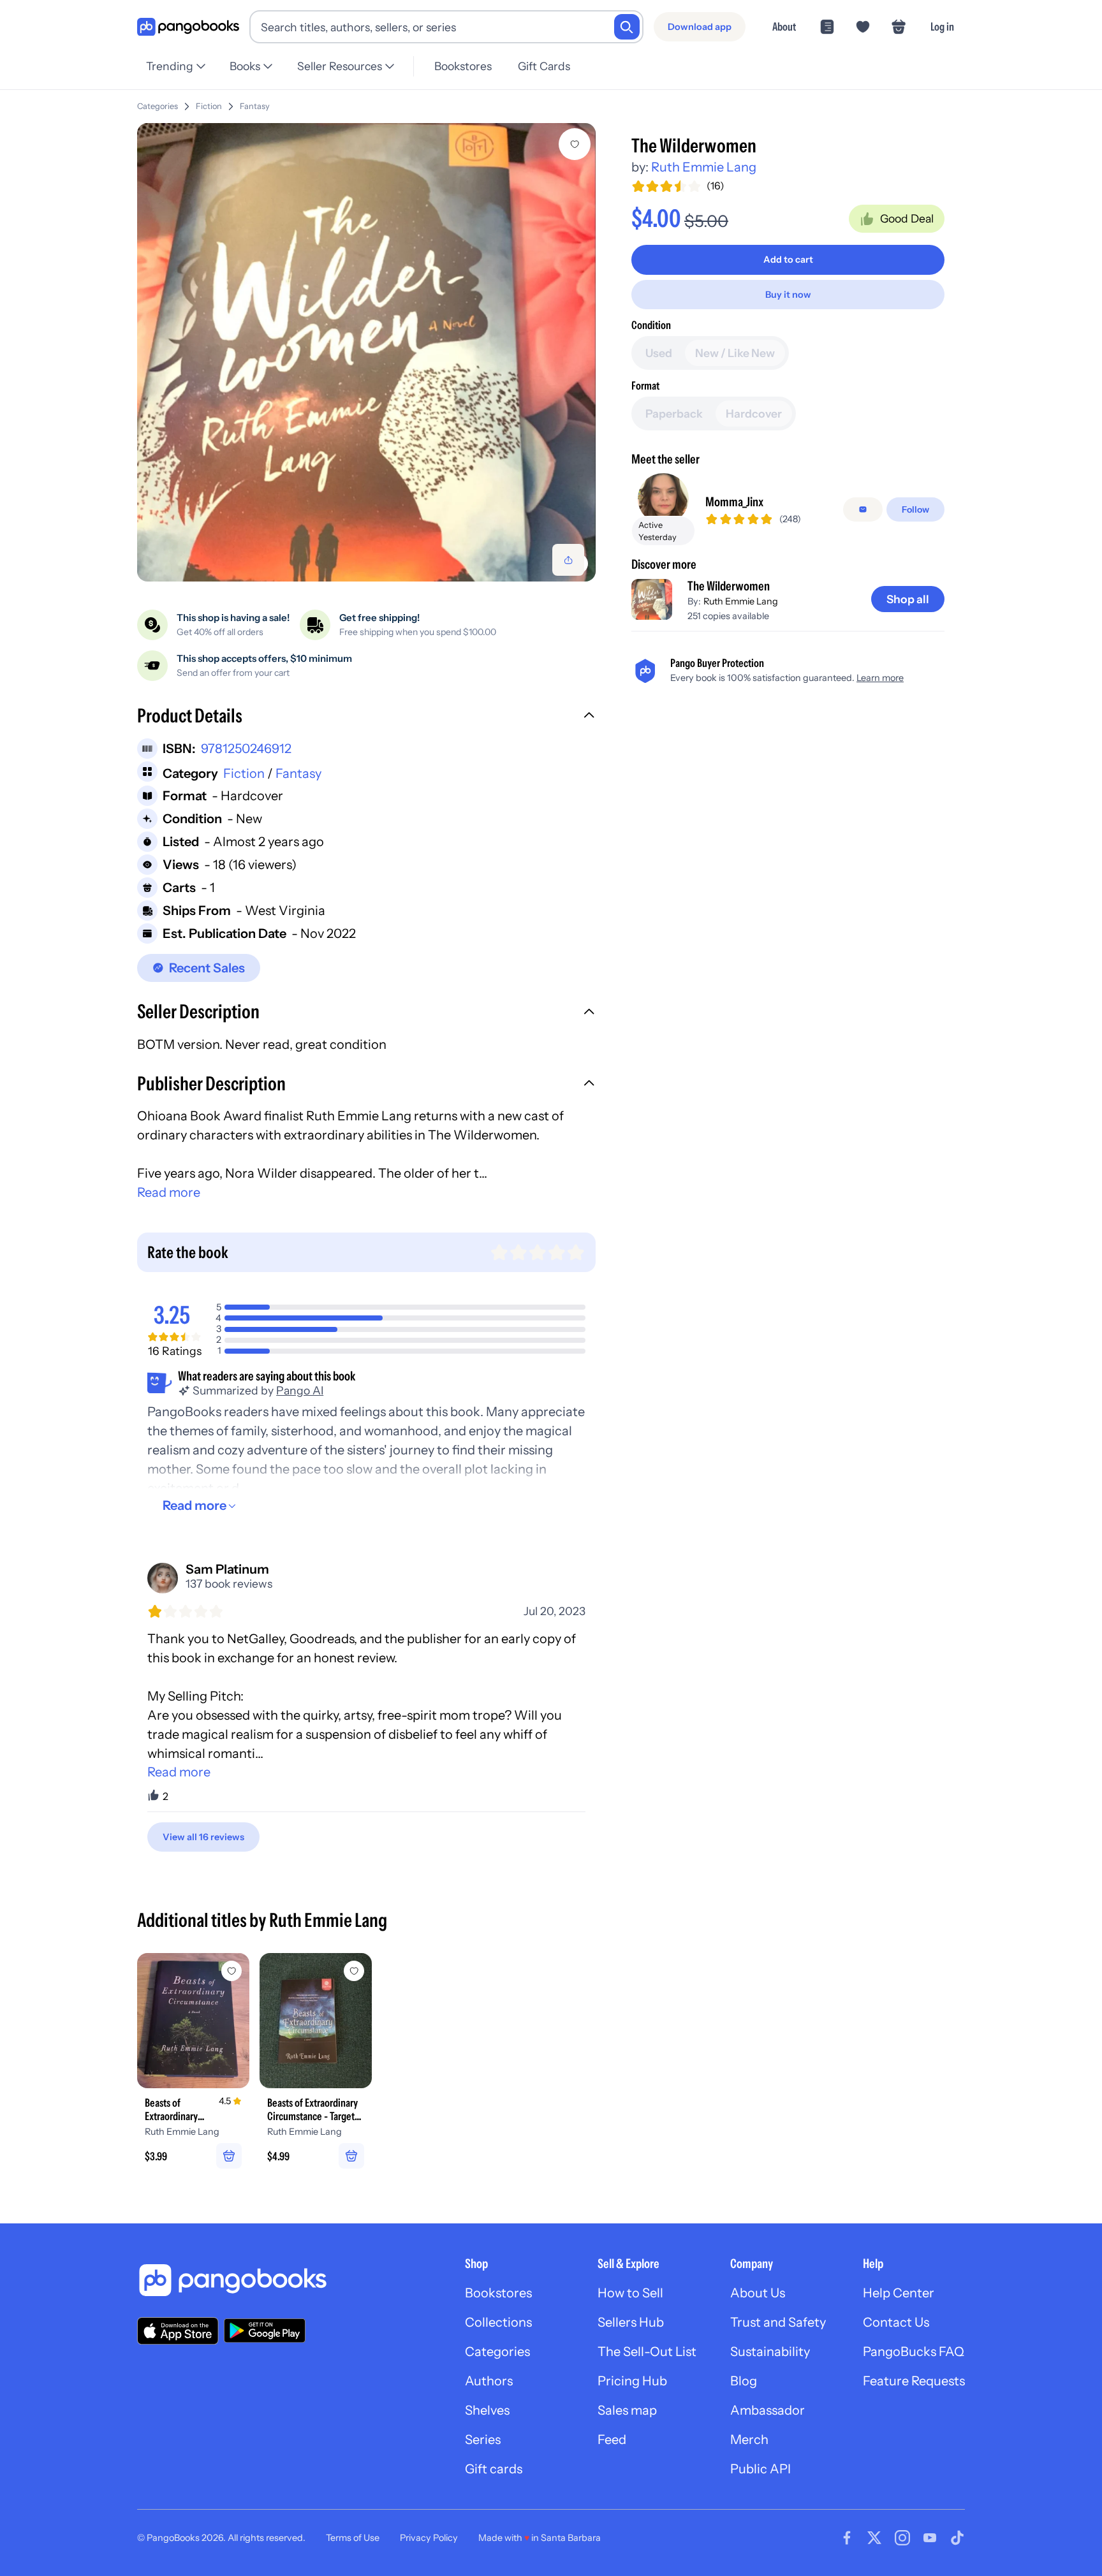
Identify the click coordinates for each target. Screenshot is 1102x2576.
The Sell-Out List (647, 2352)
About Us (758, 2293)
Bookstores (463, 66)
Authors (489, 2381)
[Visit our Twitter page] (874, 2538)
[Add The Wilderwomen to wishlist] (575, 144)
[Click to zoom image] (366, 352)
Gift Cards (544, 66)
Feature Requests (914, 2381)
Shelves (487, 2410)
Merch (749, 2440)
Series (483, 2440)
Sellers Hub (631, 2322)
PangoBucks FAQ (914, 2352)
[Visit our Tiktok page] (957, 2538)
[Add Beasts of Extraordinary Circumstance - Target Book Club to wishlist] (354, 1971)
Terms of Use (353, 2538)
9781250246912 (246, 749)
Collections (498, 2322)
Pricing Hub (632, 2381)
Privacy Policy (429, 2538)
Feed (612, 2440)
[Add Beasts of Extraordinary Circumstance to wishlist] (231, 1971)
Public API (760, 2469)
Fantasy (255, 106)
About (784, 26)
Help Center (899, 2293)
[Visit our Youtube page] (930, 2538)
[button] (366, 717)
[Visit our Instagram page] (902, 2538)
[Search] (627, 27)
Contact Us (896, 2322)
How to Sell (630, 2293)
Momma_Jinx (734, 502)
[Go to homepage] (188, 27)
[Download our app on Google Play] (265, 2331)
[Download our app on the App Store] (178, 2331)
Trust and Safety (778, 2322)
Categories (158, 106)
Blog (744, 2381)
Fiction (209, 106)
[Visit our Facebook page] (847, 2538)
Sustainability (770, 2352)
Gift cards (494, 2469)
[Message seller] (863, 509)
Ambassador (768, 2410)
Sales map (627, 2410)
